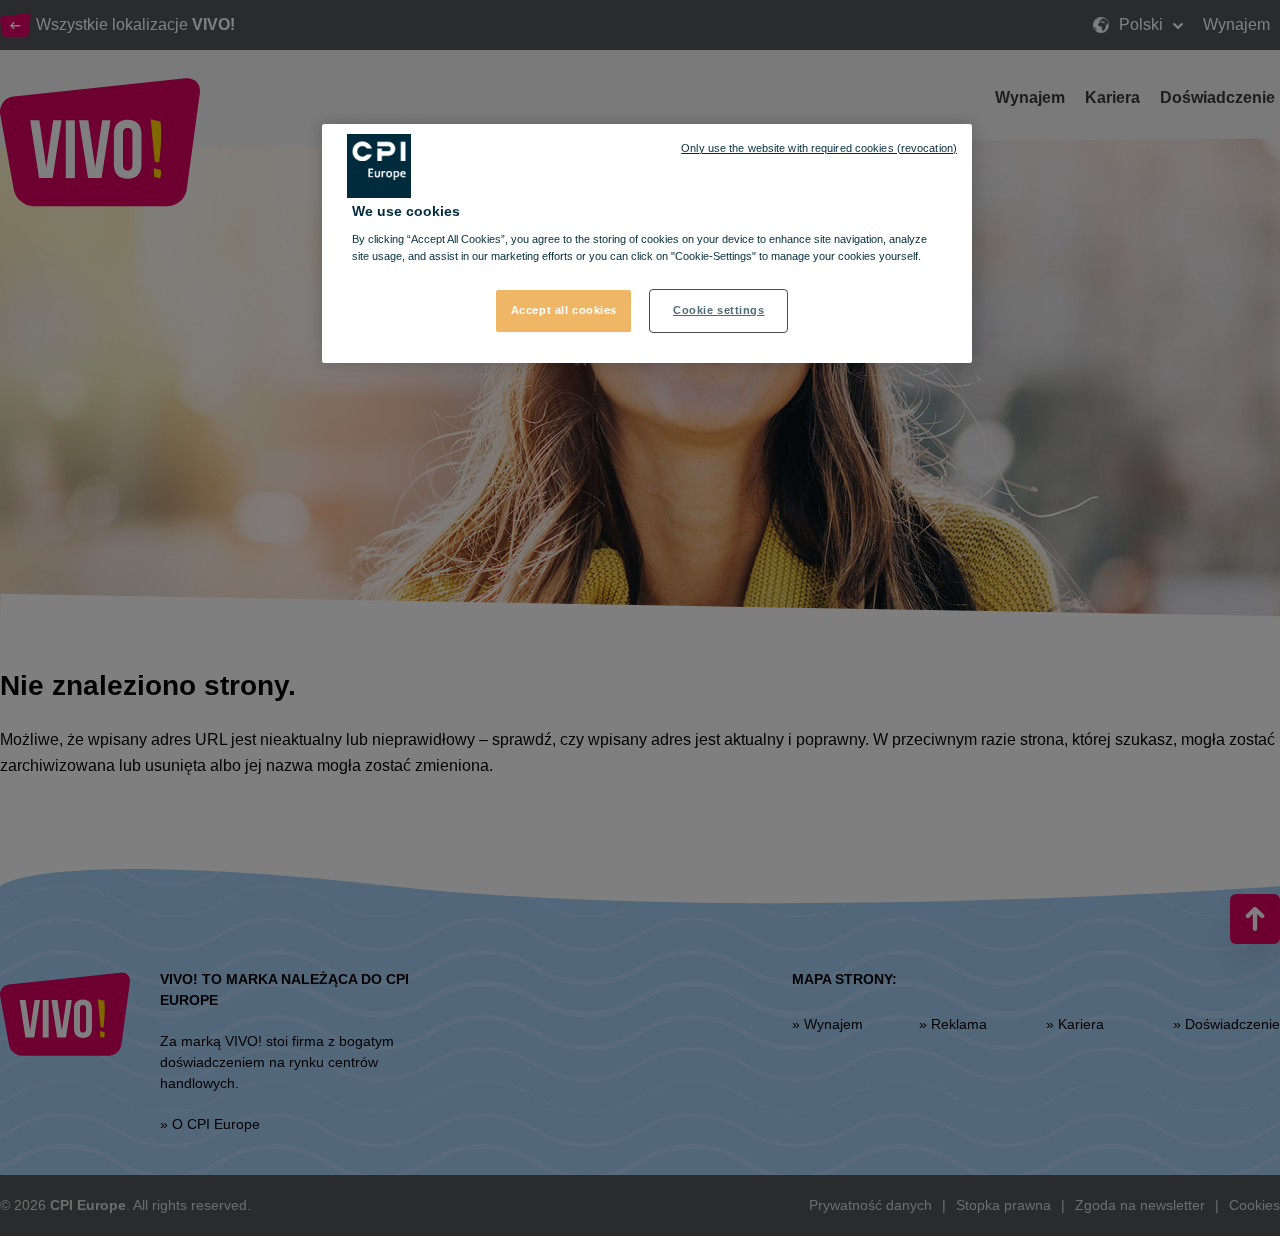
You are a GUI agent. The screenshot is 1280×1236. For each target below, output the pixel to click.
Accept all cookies (564, 310)
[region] (647, 244)
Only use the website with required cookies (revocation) (819, 148)
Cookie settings (719, 310)
